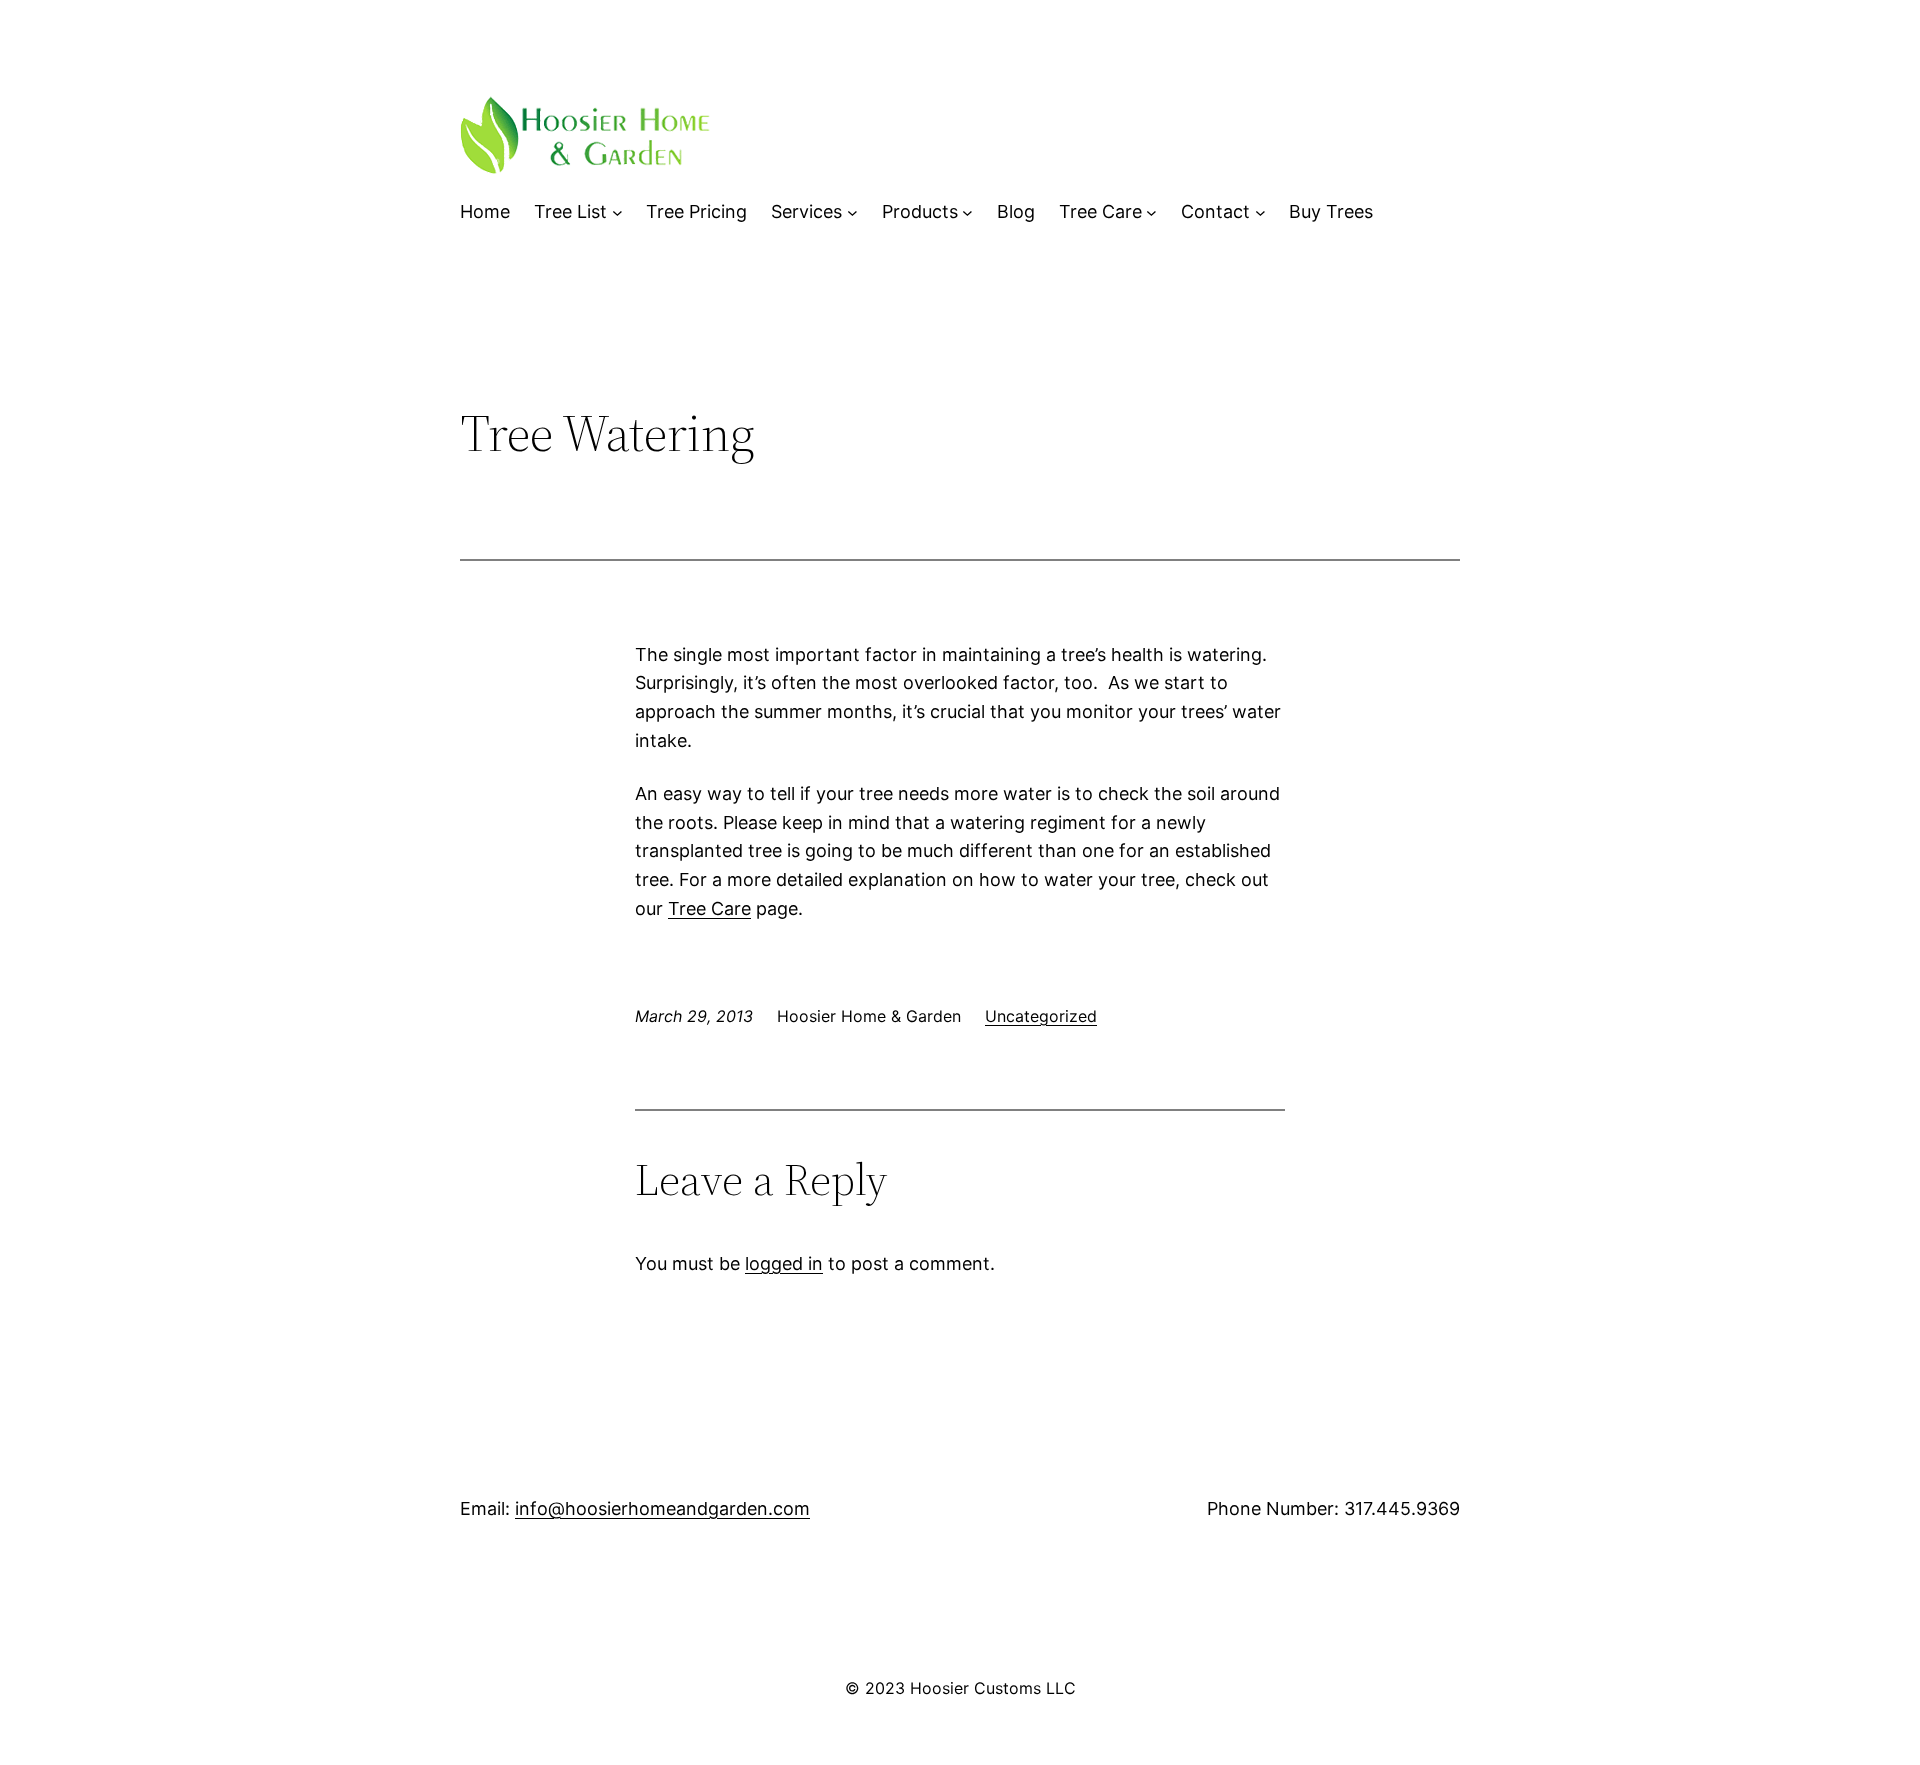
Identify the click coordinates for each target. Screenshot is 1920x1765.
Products (920, 211)
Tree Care (1100, 211)
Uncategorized (1041, 1016)
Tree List (570, 211)
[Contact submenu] (1260, 212)
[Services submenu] (852, 212)
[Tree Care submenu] (1151, 212)
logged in (784, 1263)
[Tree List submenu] (617, 212)
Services (806, 211)
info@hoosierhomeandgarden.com (662, 1508)
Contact (1215, 211)
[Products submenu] (967, 212)
